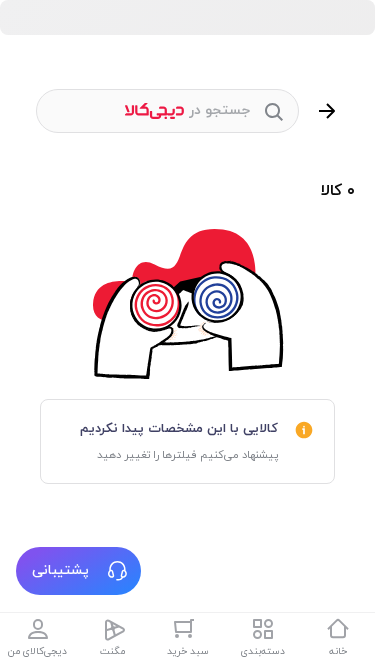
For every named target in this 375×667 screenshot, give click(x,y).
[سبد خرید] (188, 629)
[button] (78, 571)
